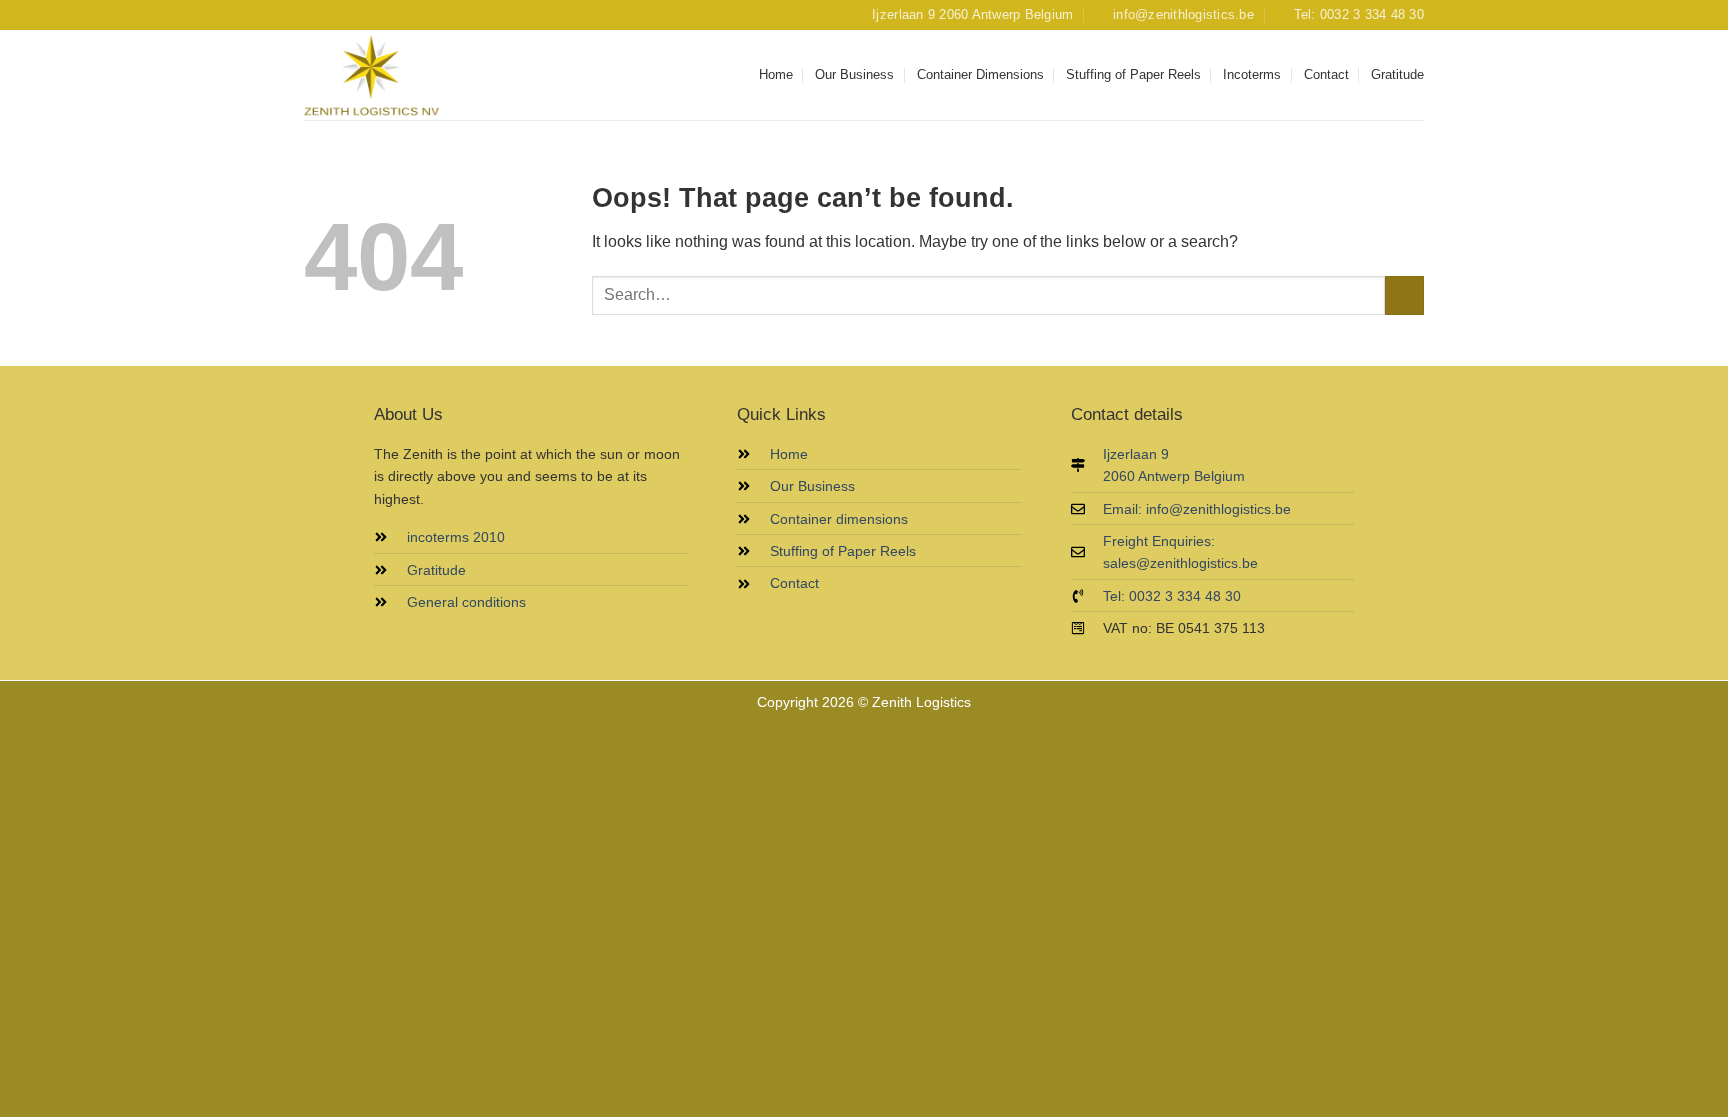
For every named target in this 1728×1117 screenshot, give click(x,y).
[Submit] (1404, 295)
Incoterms (1252, 74)
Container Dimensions (980, 74)
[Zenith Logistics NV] (404, 75)
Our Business (854, 74)
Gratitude (1397, 74)
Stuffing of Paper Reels (1133, 74)
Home (776, 74)
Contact (1326, 74)
